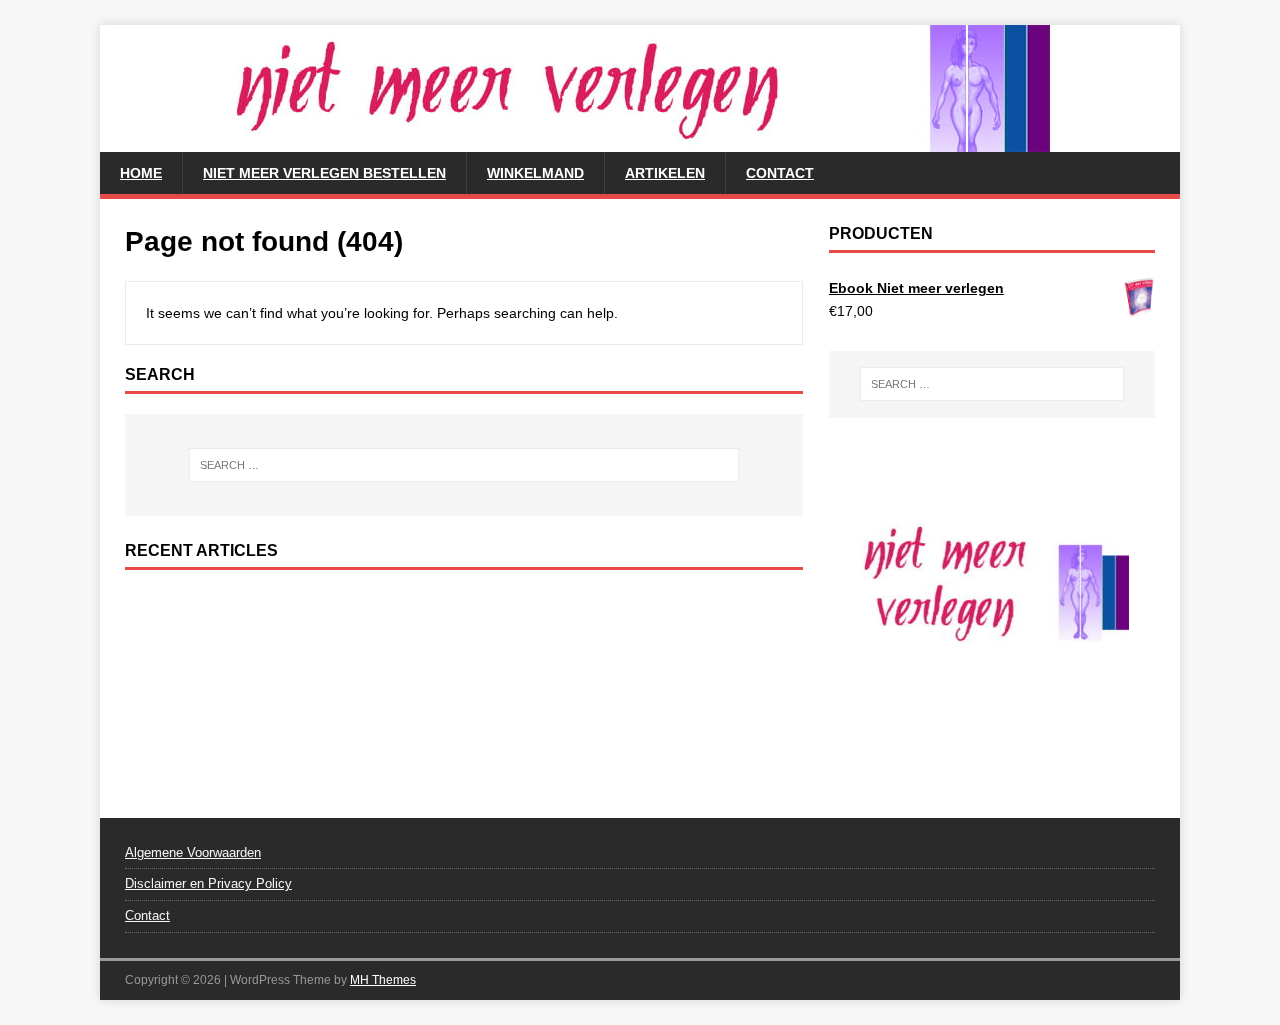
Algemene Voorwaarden (193, 852)
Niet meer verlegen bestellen (324, 173)
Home (141, 173)
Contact (780, 173)
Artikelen (665, 173)
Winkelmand (535, 173)
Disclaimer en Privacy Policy (208, 883)
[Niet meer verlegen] (575, 141)
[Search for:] (464, 465)
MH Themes (383, 980)
